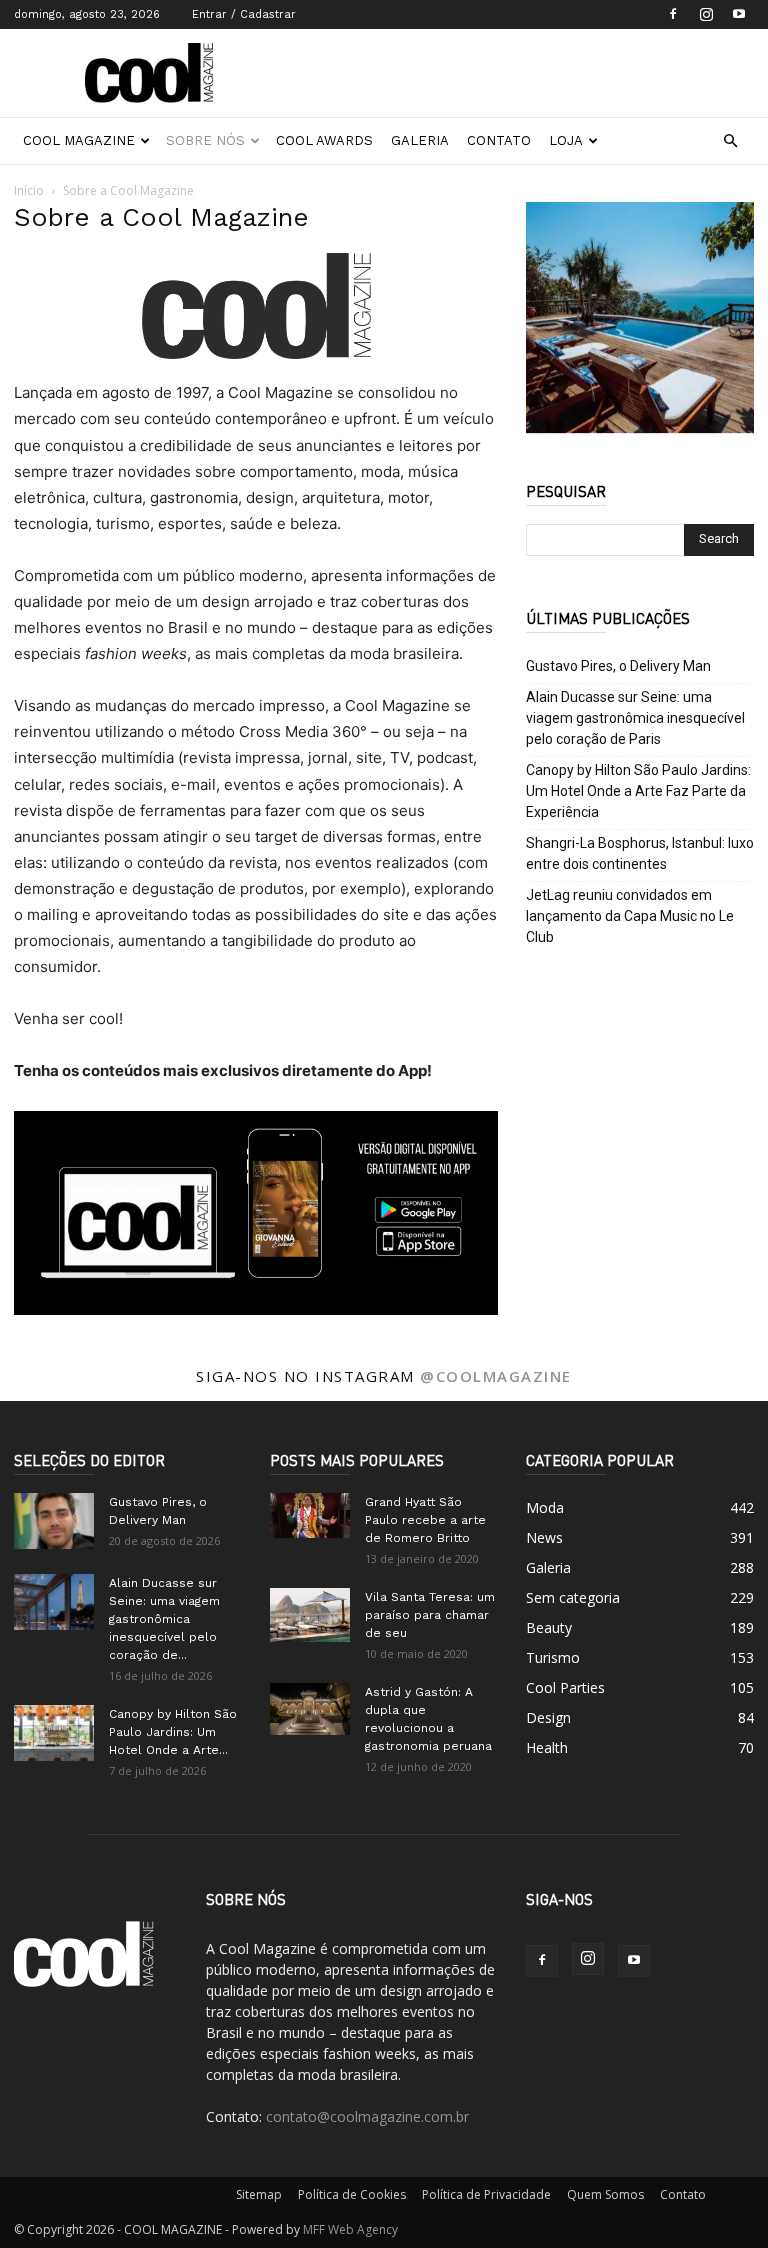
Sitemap (259, 2194)
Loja (566, 140)
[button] (730, 141)
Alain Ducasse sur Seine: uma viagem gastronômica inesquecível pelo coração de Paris (635, 718)
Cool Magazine (79, 140)
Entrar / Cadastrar (244, 14)
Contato (499, 140)
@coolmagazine (496, 1376)
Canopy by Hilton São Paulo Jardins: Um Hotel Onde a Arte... (173, 1732)
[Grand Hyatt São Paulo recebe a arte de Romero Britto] (310, 1515)
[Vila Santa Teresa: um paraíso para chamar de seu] (310, 1614)
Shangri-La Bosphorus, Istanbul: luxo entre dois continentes (640, 853)
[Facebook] (673, 14)
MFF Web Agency (350, 2229)
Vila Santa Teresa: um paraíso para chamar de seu (430, 1615)
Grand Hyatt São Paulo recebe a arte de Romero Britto (425, 1520)
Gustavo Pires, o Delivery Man (618, 666)
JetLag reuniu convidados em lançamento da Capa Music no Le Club (630, 916)
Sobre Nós (205, 140)
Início (29, 190)
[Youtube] (739, 14)
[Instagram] (706, 14)
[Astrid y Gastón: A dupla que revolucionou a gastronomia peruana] (310, 1709)
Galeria (420, 140)
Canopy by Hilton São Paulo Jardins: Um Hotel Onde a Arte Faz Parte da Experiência (638, 791)
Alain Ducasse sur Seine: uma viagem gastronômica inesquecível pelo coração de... (164, 1619)
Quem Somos (605, 2194)
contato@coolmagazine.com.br (367, 2116)
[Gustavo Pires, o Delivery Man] (54, 1521)
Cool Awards (324, 140)
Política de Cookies (352, 2194)
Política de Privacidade (486, 2194)
